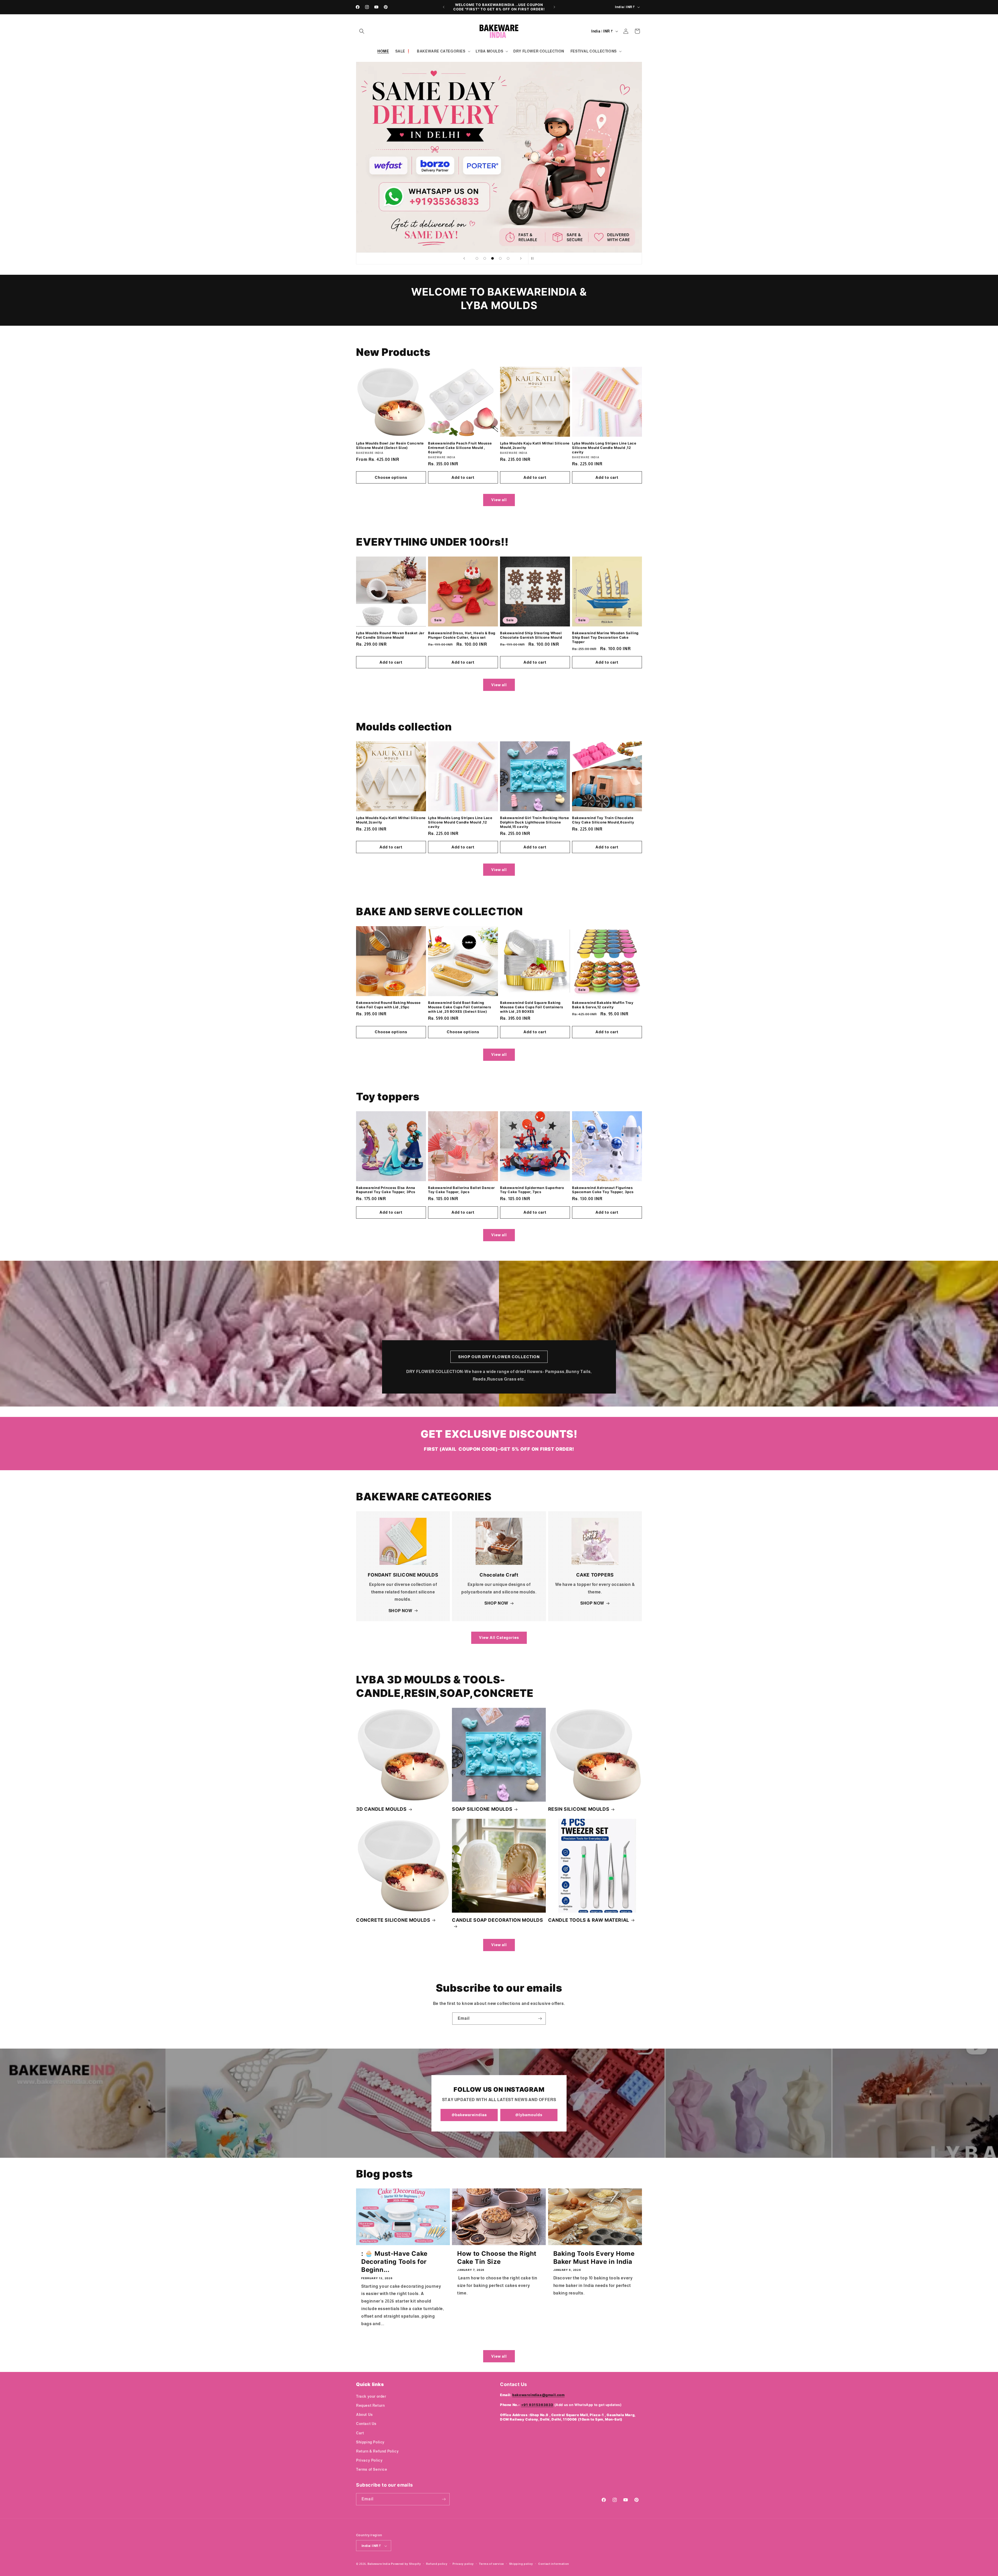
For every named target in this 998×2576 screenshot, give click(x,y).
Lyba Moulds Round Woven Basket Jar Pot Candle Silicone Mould (390, 635)
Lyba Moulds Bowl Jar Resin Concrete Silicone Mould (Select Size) (390, 445)
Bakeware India (379, 2564)
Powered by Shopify (406, 2564)
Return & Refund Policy (377, 2451)
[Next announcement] (554, 7)
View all (499, 500)
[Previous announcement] (444, 7)
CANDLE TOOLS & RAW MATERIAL (589, 1920)
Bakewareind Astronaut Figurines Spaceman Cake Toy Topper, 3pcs (603, 1190)
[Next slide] (521, 258)
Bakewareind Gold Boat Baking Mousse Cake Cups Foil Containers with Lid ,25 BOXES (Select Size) (459, 1007)
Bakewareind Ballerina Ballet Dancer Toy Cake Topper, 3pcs (461, 1190)
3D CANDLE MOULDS (381, 1809)
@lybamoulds (529, 2115)
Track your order (371, 2396)
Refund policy (437, 2564)
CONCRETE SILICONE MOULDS (393, 1920)
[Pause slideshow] (534, 258)
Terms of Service (372, 2469)
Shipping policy (521, 2564)
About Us (365, 2414)
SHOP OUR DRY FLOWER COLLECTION (499, 1357)
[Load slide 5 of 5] (508, 258)
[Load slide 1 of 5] (477, 258)
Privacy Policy (369, 2460)
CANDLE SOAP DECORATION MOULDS (497, 1920)
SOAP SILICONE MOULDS (482, 1809)
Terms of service (491, 2564)
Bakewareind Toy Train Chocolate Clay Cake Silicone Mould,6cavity (603, 820)
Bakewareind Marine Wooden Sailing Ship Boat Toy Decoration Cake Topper (605, 637)
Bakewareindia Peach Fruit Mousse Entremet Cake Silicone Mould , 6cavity (460, 448)
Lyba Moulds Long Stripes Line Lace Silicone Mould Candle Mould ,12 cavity (604, 448)
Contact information (554, 2564)
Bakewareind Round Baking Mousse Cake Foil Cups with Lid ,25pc (388, 1005)
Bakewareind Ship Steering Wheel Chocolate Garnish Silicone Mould (531, 635)
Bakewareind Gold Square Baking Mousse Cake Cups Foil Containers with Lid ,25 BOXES (531, 1007)
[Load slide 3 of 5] (493, 258)
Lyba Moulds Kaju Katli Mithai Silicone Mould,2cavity (535, 445)
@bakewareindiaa (469, 2115)
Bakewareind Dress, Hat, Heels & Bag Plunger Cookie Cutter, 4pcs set (462, 635)
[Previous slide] (464, 258)
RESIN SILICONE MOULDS (579, 1809)
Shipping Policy (370, 2442)
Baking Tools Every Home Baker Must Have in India (594, 2258)
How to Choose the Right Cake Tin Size (497, 2258)
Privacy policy (463, 2564)
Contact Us (366, 2424)
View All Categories (499, 1637)
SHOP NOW (400, 1611)
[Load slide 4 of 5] (500, 258)
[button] (362, 31)
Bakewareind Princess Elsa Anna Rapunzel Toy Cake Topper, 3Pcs (386, 1190)
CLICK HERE (499, 157)
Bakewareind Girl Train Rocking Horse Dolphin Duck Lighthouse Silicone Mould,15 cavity (535, 822)
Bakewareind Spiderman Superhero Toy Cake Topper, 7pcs (532, 1190)
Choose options (391, 477)
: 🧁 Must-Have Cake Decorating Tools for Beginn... (394, 2262)
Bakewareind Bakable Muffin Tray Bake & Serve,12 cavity (603, 1005)
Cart (360, 2433)
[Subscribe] (540, 2019)
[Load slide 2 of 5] (485, 258)
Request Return (370, 2405)
